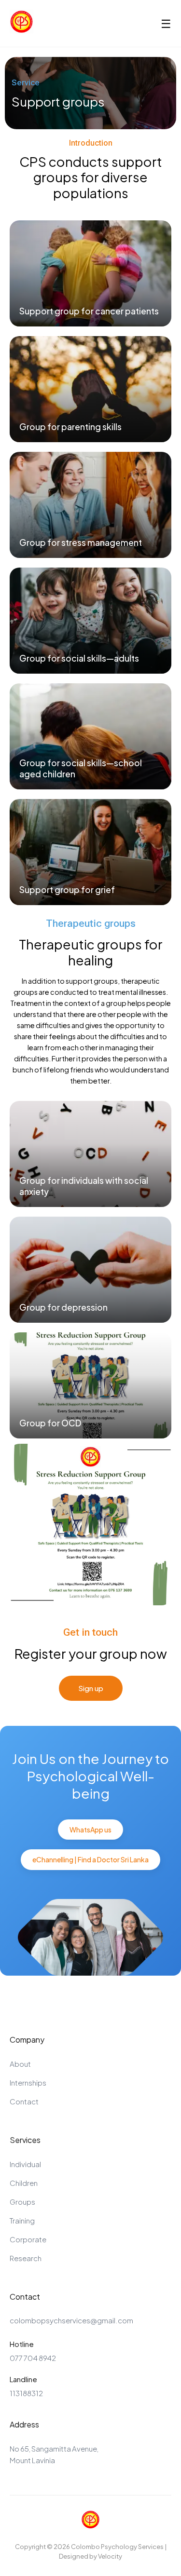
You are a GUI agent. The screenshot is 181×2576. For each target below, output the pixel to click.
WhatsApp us (90, 1830)
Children (24, 2183)
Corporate (28, 2239)
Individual (25, 2164)
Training (22, 2220)
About (20, 2064)
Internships (28, 2082)
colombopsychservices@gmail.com (71, 2320)
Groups (22, 2202)
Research (26, 2258)
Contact (24, 2101)
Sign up (91, 1688)
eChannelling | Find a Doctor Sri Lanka (90, 1859)
